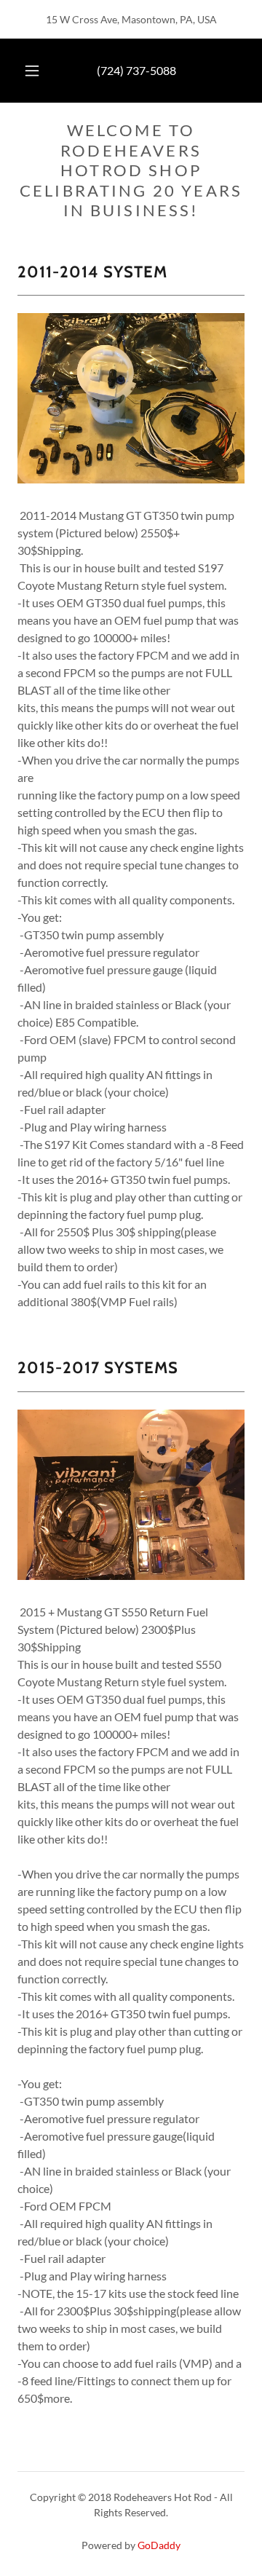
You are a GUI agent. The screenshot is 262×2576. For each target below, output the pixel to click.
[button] (32, 71)
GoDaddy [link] (159, 2545)
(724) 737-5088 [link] (136, 70)
